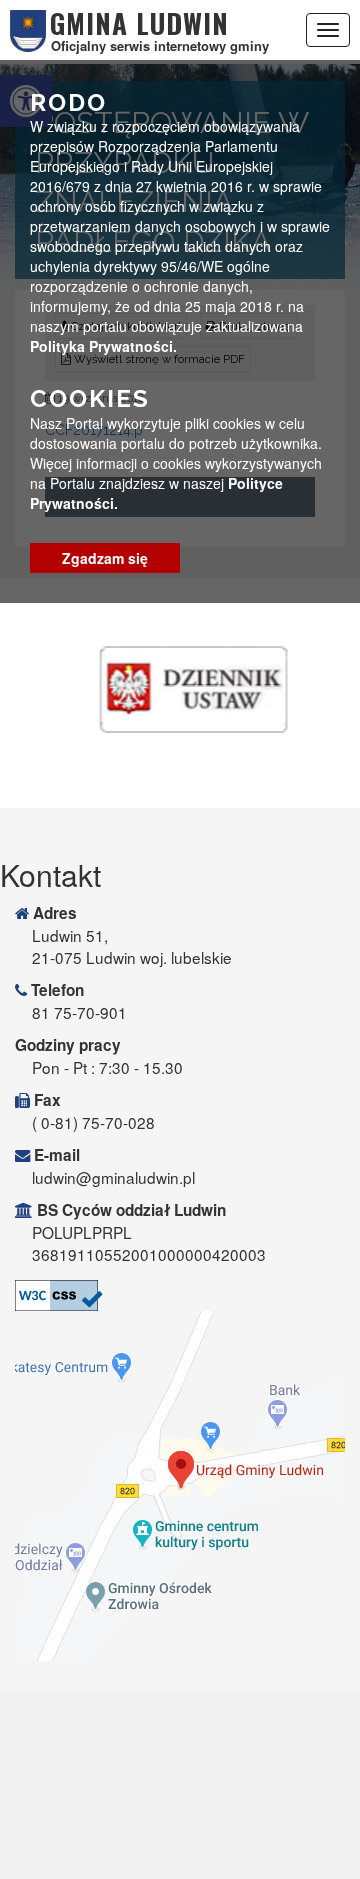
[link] (180, 1295)
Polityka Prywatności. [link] (103, 346)
